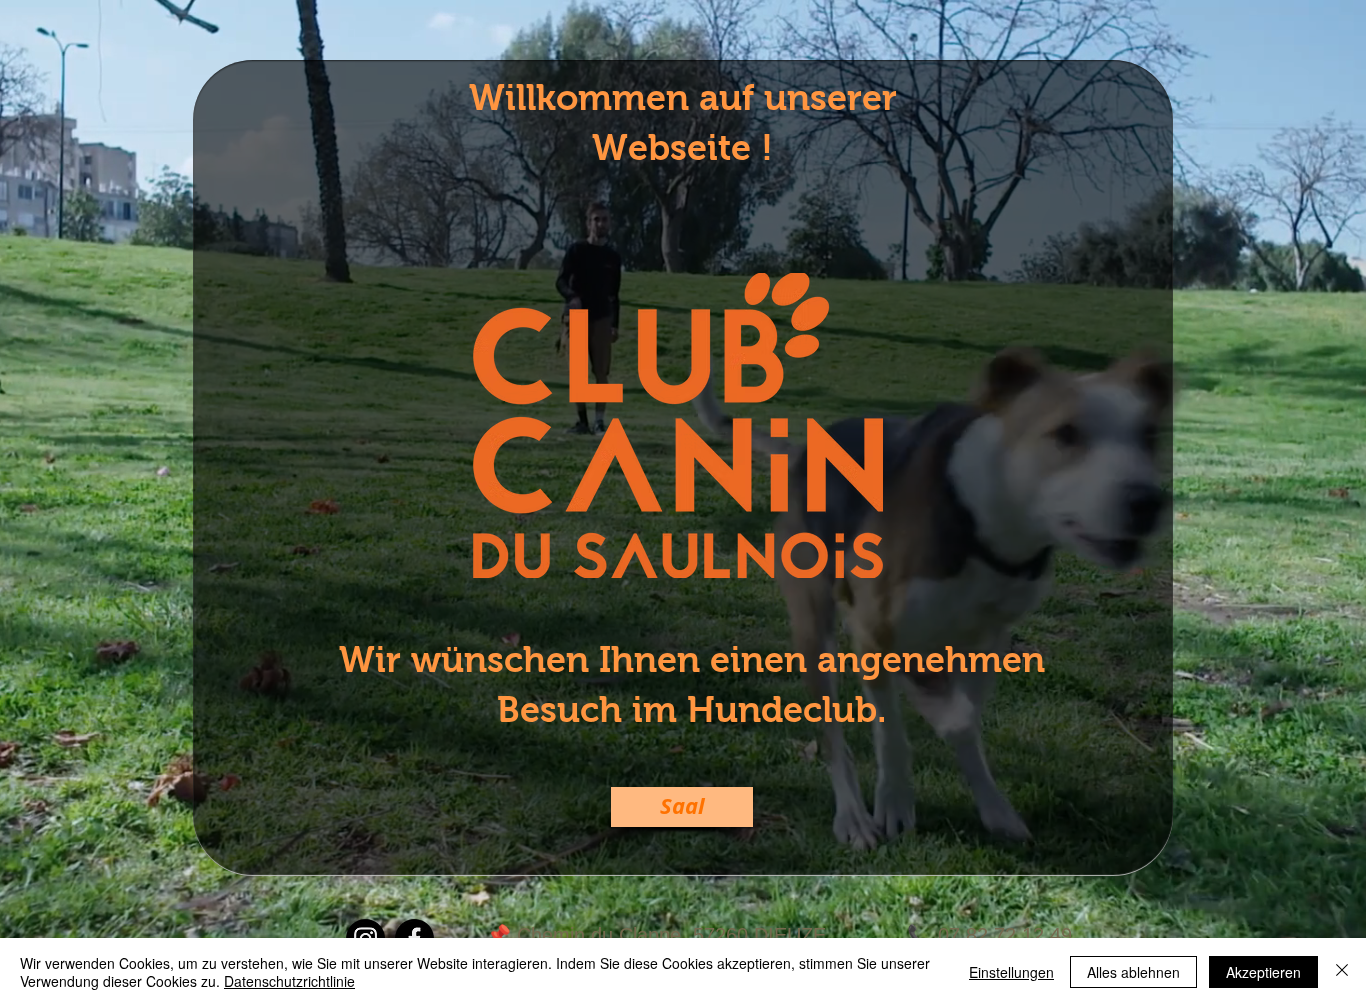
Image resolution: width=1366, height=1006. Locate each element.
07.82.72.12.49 (1005, 935)
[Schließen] (1342, 972)
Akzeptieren (1263, 972)
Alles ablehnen (1133, 972)
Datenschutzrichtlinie (289, 981)
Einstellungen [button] (1011, 972)
